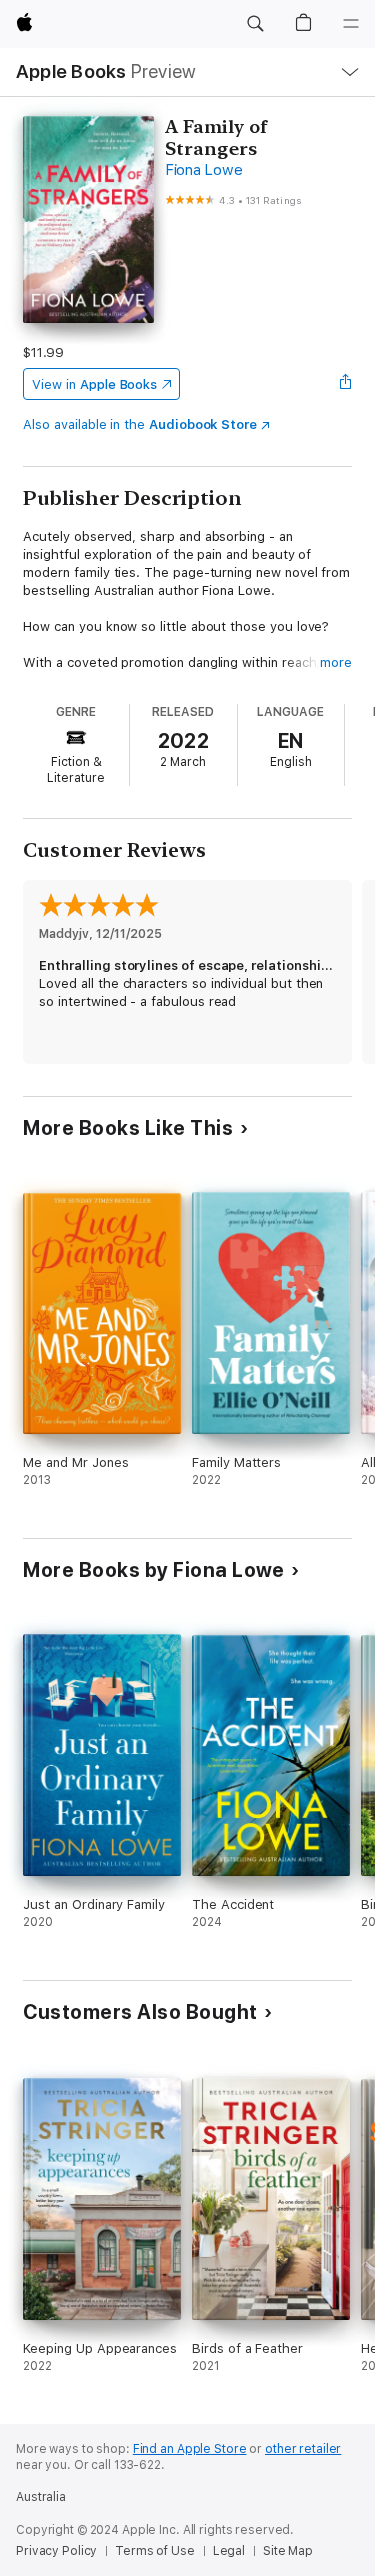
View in (94, 384)
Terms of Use (155, 2551)
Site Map (288, 2551)
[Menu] (351, 24)
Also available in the (140, 424)
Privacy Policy (56, 2551)
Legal (229, 2551)
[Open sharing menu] (346, 384)
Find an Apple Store (190, 2449)
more (336, 662)
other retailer (303, 2449)
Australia (41, 2497)
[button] (255, 24)
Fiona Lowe (204, 170)
